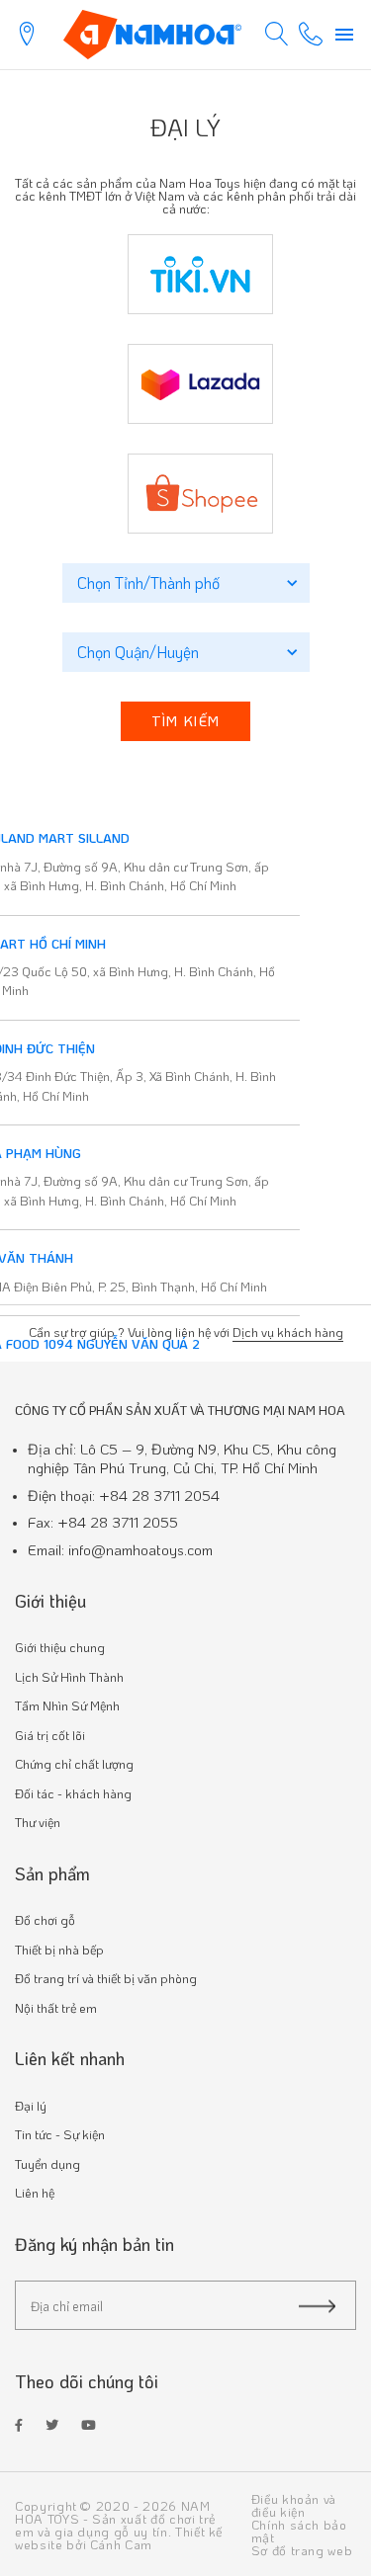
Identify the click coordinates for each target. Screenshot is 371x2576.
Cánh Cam (121, 2544)
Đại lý (31, 2105)
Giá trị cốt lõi (50, 1735)
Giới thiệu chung (60, 1647)
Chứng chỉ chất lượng (74, 1763)
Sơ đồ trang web (302, 2550)
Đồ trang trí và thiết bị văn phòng (106, 1978)
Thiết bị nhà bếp (59, 1949)
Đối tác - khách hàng (73, 1793)
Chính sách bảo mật (299, 2531)
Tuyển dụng (47, 2163)
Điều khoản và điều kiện (294, 2505)
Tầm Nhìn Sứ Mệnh (67, 1705)
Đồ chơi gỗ (45, 1919)
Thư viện (38, 1822)
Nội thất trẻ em (56, 2007)
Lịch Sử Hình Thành (69, 1676)
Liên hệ (35, 2192)
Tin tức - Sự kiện (60, 2134)
